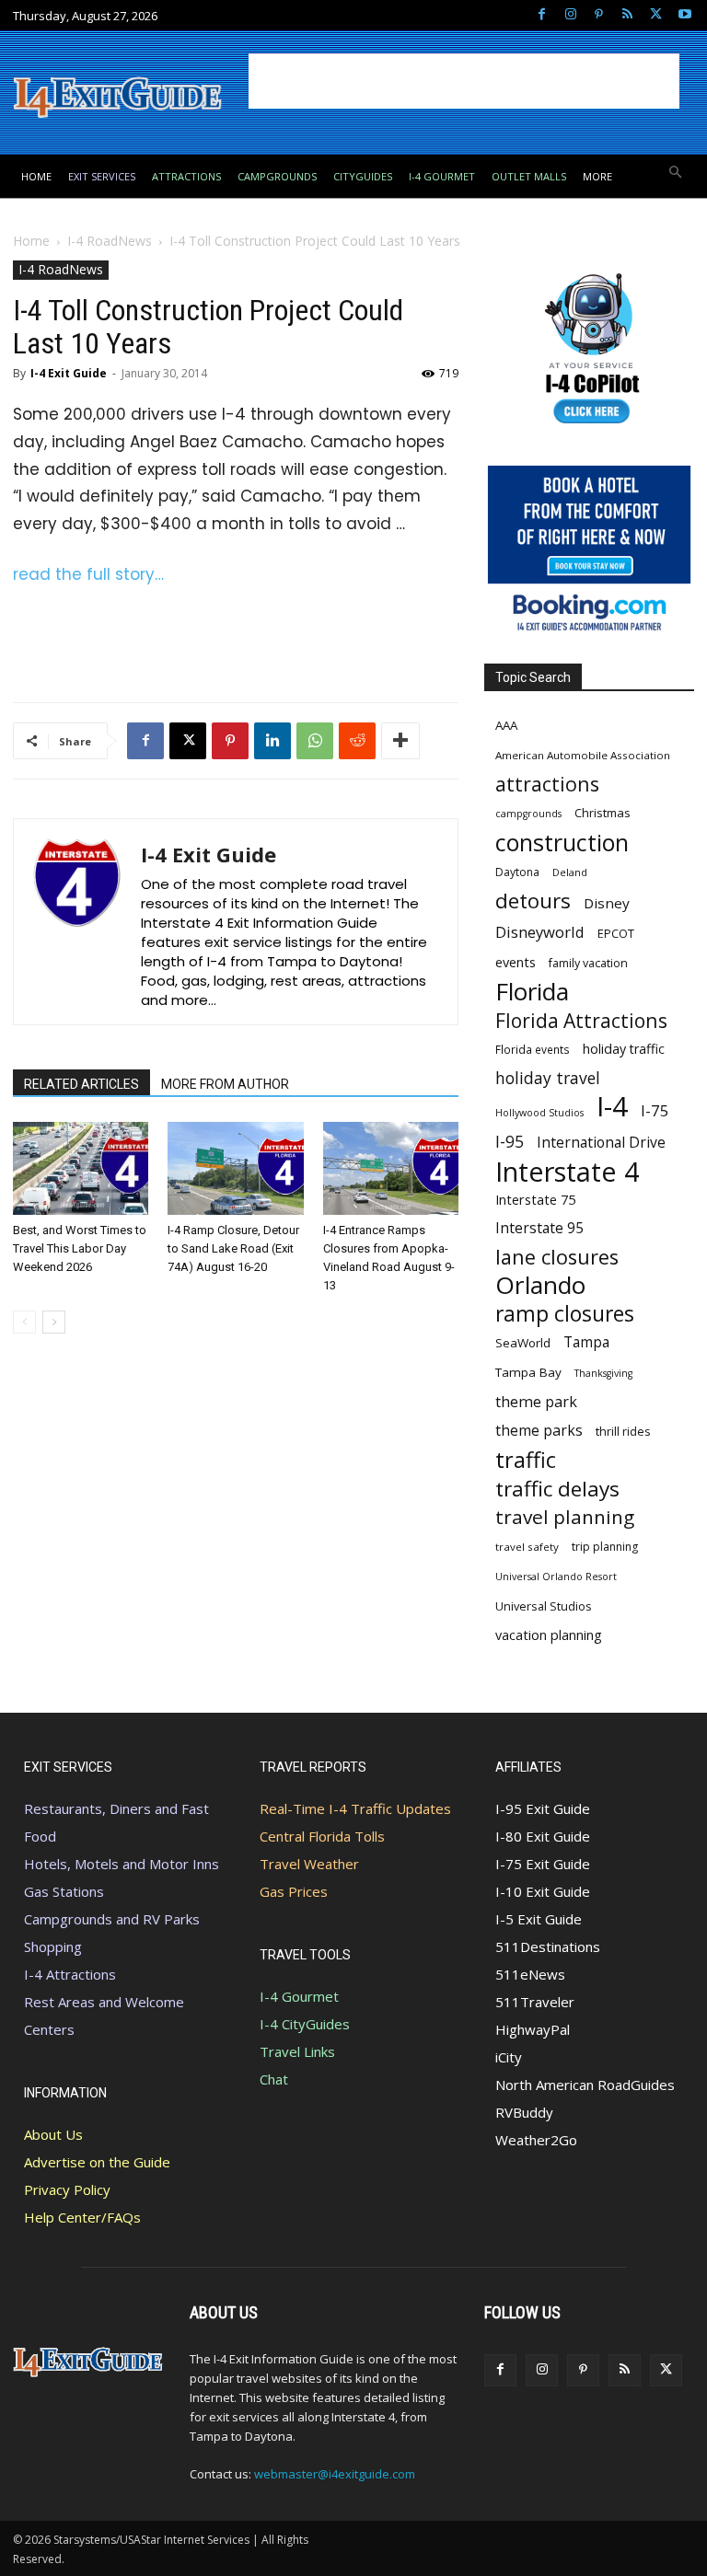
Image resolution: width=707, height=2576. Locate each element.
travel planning (565, 1517)
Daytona (517, 872)
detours (533, 901)
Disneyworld (540, 932)
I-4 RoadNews (110, 241)
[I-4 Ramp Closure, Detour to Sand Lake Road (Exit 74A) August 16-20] (235, 1168)
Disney (607, 903)
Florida (532, 992)
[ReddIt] (357, 741)
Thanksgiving (603, 1373)
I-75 (655, 1110)
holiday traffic (624, 1049)
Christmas (603, 813)
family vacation (588, 963)
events (516, 962)
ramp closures (565, 1314)
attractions (547, 784)
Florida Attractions (581, 1020)
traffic (526, 1460)
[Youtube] (684, 15)
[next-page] (54, 1322)
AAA (506, 725)
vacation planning (549, 1635)
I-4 (612, 1107)
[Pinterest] (599, 15)
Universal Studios (544, 1606)
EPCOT (616, 933)
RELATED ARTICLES (81, 1084)
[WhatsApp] (315, 741)
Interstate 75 (535, 1199)
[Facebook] (542, 15)
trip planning (605, 1547)
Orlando (540, 1285)
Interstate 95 (539, 1228)
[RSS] (627, 15)
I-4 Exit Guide (69, 373)
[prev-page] (24, 1322)
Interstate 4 (568, 1171)
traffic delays (557, 1489)
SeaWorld (523, 1343)
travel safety (527, 1547)
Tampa (586, 1342)
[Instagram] (570, 15)
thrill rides (623, 1431)
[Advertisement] (464, 81)
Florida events (533, 1049)
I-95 (510, 1142)
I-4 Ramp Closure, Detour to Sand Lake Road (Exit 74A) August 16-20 (233, 1248)
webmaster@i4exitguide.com (335, 2474)
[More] (400, 741)
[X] (656, 15)
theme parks (539, 1431)
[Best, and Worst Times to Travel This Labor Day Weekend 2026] (81, 1168)
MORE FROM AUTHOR (225, 1084)
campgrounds (528, 814)
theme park (536, 1402)
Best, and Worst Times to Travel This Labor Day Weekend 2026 (80, 1248)
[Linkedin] (272, 741)
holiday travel (548, 1078)
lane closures (557, 1257)
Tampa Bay (528, 1372)
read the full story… (88, 574)
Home (31, 241)
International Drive (601, 1143)
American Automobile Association (583, 755)
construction (562, 843)
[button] (676, 173)
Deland (570, 872)
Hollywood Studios (539, 1113)
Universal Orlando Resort (556, 1577)
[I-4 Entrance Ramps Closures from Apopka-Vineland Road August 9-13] (391, 1168)
